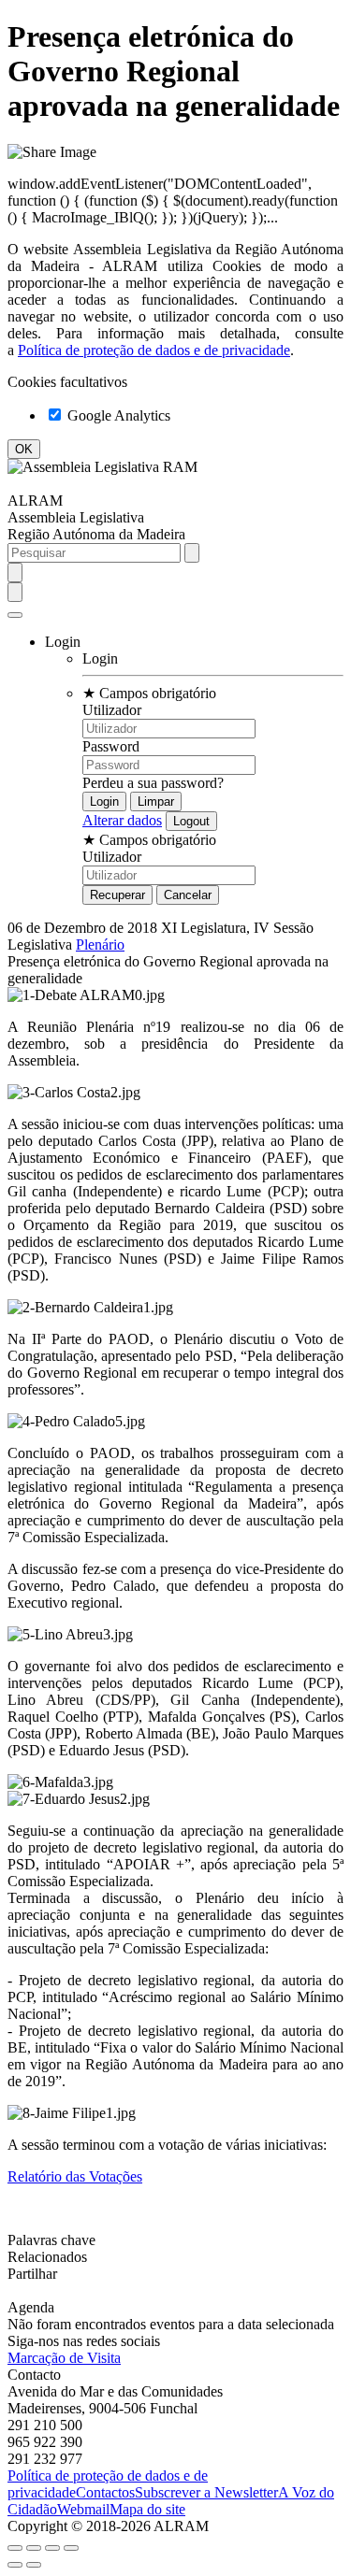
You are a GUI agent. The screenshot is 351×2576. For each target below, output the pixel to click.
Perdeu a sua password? (153, 783)
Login (100, 658)
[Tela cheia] (52, 2548)
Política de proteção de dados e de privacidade (154, 350)
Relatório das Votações (75, 2176)
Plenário (100, 945)
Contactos (105, 2492)
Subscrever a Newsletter (206, 2492)
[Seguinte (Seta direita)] (34, 2565)
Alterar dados (122, 820)
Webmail (83, 2509)
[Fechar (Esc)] (15, 2548)
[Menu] (15, 615)
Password (111, 746)
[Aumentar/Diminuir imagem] (71, 2548)
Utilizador (112, 710)
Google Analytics (117, 415)
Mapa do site (147, 2509)
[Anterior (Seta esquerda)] (15, 2565)
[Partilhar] (34, 2548)
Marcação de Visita (64, 2358)
